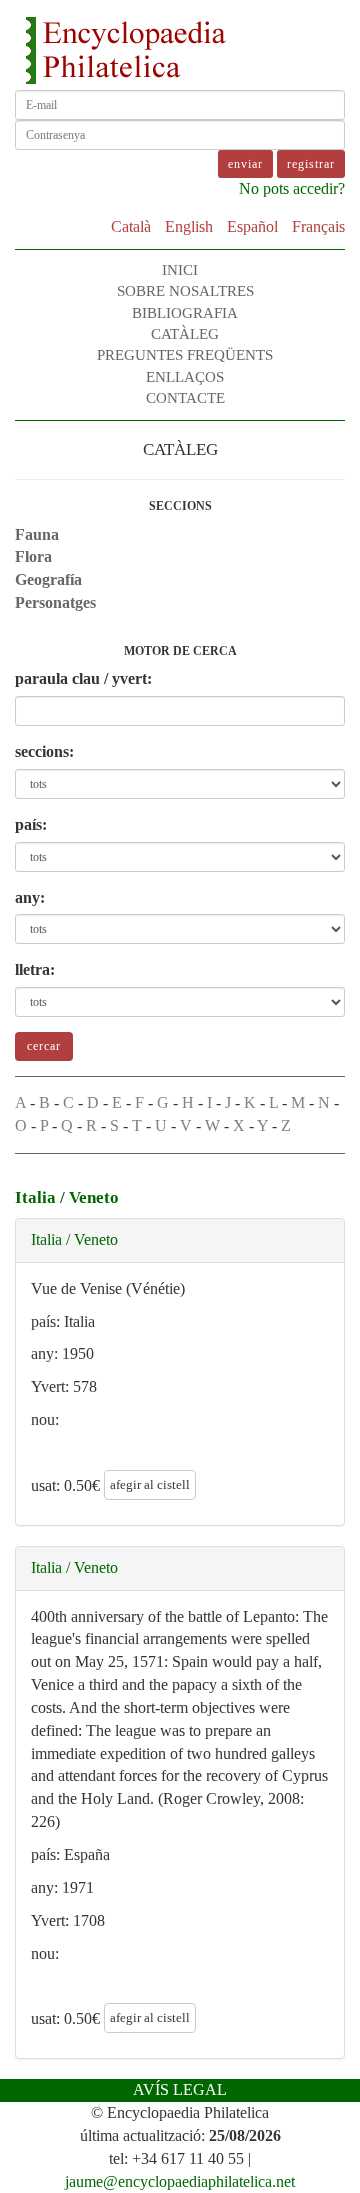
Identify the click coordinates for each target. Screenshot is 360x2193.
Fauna (37, 534)
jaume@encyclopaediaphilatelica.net (180, 2181)
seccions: (44, 751)
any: (30, 897)
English (189, 226)
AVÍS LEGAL (180, 2089)
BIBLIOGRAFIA (185, 313)
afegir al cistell (150, 1484)
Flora (33, 556)
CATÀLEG (185, 334)
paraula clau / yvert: (83, 678)
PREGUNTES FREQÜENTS (185, 355)
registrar (311, 164)
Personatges (55, 602)
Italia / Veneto (74, 1239)
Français (318, 226)
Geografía (48, 579)
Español (252, 226)
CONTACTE (185, 398)
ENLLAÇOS (185, 377)
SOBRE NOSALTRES (185, 291)
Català (131, 226)
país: (31, 824)
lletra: (35, 969)
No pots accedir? (292, 188)
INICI (180, 270)
